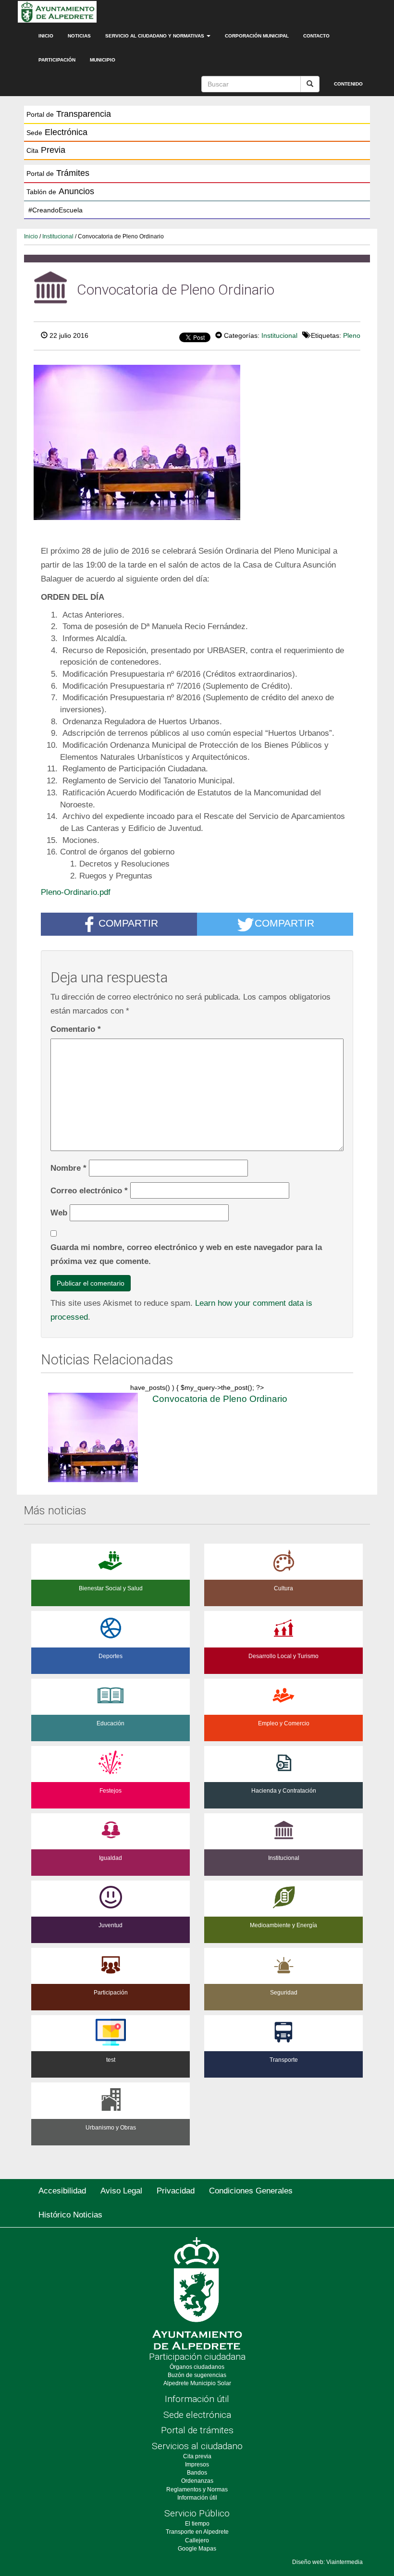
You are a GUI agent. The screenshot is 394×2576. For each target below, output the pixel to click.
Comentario (76, 1029)
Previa (46, 150)
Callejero (197, 2540)
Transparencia (69, 114)
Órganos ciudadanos (197, 2367)
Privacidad (176, 2191)
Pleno (352, 335)
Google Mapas (197, 2549)
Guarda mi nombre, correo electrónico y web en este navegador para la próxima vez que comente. (186, 1254)
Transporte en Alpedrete (197, 2532)
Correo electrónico (89, 1190)
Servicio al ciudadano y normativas (155, 36)
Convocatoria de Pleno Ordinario (220, 1399)
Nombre (68, 1168)
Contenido (348, 84)
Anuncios (60, 191)
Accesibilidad (62, 2191)
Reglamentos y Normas (197, 2489)
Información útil (197, 2399)
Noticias (79, 36)
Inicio (46, 36)
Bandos (197, 2473)
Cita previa (197, 2456)
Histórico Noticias (70, 2215)
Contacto (316, 36)
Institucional (58, 236)
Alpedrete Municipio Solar (197, 2383)
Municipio (103, 60)
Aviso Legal (121, 2191)
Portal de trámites (197, 2430)
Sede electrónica (197, 2415)
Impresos (197, 2465)
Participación (57, 60)
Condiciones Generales (251, 2191)
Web (59, 1213)
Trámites (58, 173)
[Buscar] (310, 84)
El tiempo (197, 2524)
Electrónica (57, 132)
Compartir (128, 923)
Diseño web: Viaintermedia (327, 2562)
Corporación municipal (257, 36)
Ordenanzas (197, 2481)
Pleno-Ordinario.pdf (76, 892)
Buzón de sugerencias (197, 2375)
